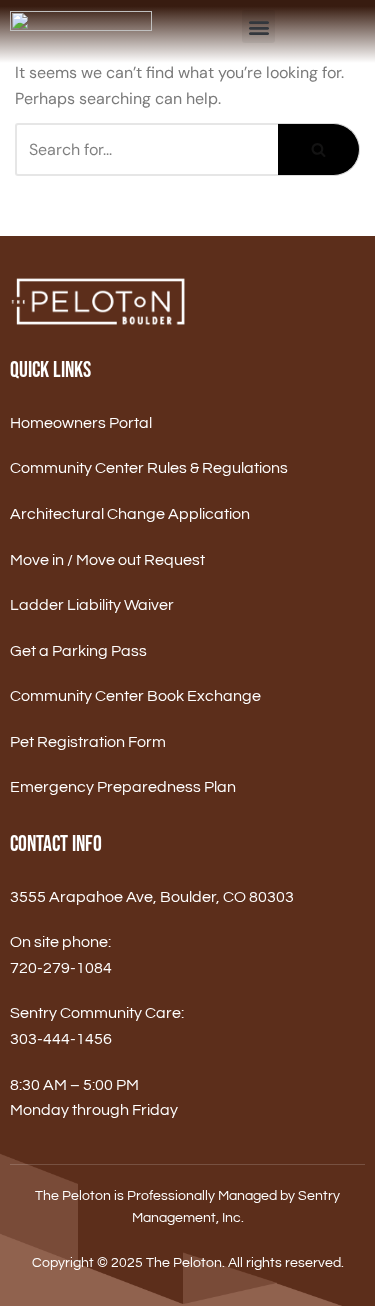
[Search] (319, 149)
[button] (258, 26)
